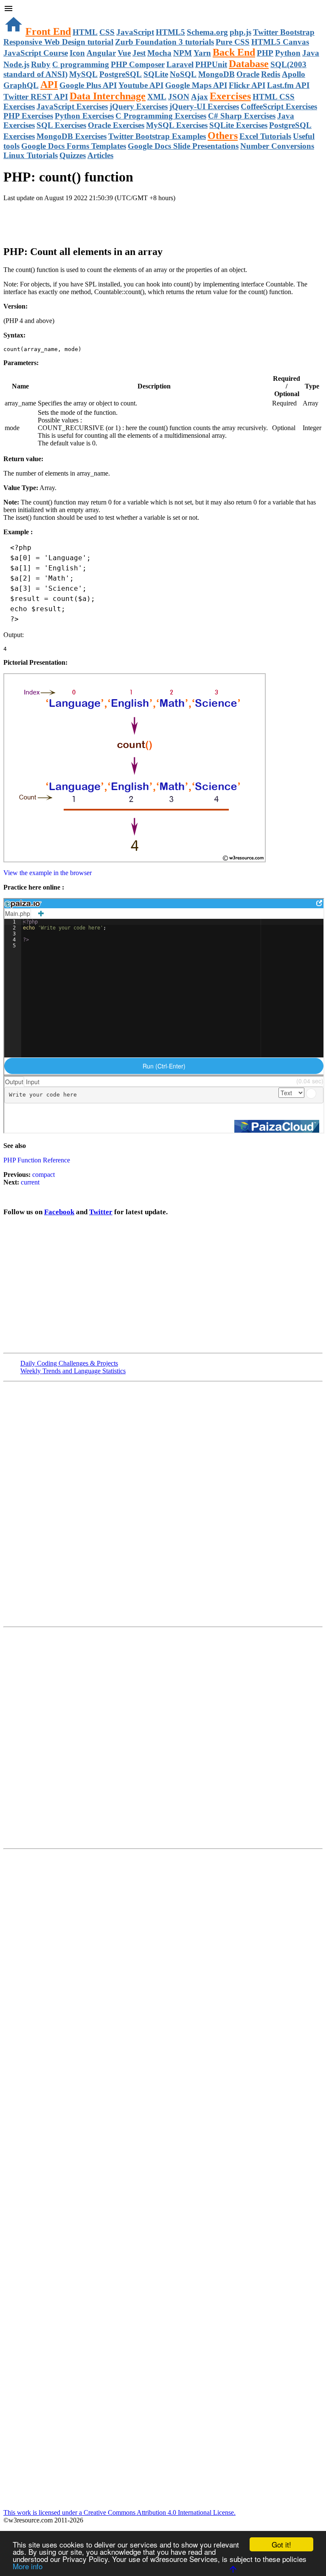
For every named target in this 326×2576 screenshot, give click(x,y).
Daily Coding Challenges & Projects (69, 1363)
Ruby (41, 64)
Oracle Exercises (116, 125)
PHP (265, 53)
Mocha (159, 53)
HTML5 (170, 32)
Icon (77, 53)
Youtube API (141, 85)
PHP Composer (138, 64)
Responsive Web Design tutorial (58, 42)
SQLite (156, 74)
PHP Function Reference (37, 1160)
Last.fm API (288, 85)
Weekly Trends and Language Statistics (73, 1371)
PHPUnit (211, 64)
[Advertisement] (103, 219)
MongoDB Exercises (72, 136)
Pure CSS (233, 42)
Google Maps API (196, 85)
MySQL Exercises (177, 125)
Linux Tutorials (31, 155)
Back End (234, 52)
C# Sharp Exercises (242, 116)
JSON (179, 97)
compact (43, 1175)
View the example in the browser (48, 873)
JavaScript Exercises (72, 106)
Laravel (180, 64)
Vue (124, 53)
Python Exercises (84, 116)
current (30, 1182)
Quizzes (73, 155)
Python (288, 53)
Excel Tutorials (265, 136)
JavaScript (135, 32)
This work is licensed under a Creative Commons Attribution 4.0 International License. (119, 2512)
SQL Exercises (61, 125)
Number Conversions (277, 146)
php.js (240, 32)
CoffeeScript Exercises (279, 106)
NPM (183, 53)
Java (311, 53)
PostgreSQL (121, 74)
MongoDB (216, 74)
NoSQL (183, 74)
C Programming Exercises (161, 116)
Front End (48, 31)
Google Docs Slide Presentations (183, 146)
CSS (107, 32)
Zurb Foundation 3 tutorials (164, 42)
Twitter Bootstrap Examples (157, 136)
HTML (85, 32)
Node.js (16, 64)
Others (223, 136)
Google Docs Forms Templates (74, 146)
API (49, 85)
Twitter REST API (36, 97)
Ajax (200, 97)
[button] (163, 9)
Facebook (59, 1212)
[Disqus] (163, 1737)
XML (157, 97)
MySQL (83, 74)
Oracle (248, 74)
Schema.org (207, 32)
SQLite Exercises (238, 125)
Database (249, 64)
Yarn (202, 53)
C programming (81, 64)
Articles (100, 155)
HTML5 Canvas (280, 42)
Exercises (230, 96)
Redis (271, 74)
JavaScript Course (36, 53)
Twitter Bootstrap (284, 32)
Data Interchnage (108, 96)
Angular (101, 53)
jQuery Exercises (139, 106)
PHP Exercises (28, 116)
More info (28, 2566)
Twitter (101, 1212)
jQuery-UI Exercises (204, 106)
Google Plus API (88, 85)
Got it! (281, 2544)
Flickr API (247, 85)
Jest (139, 53)
